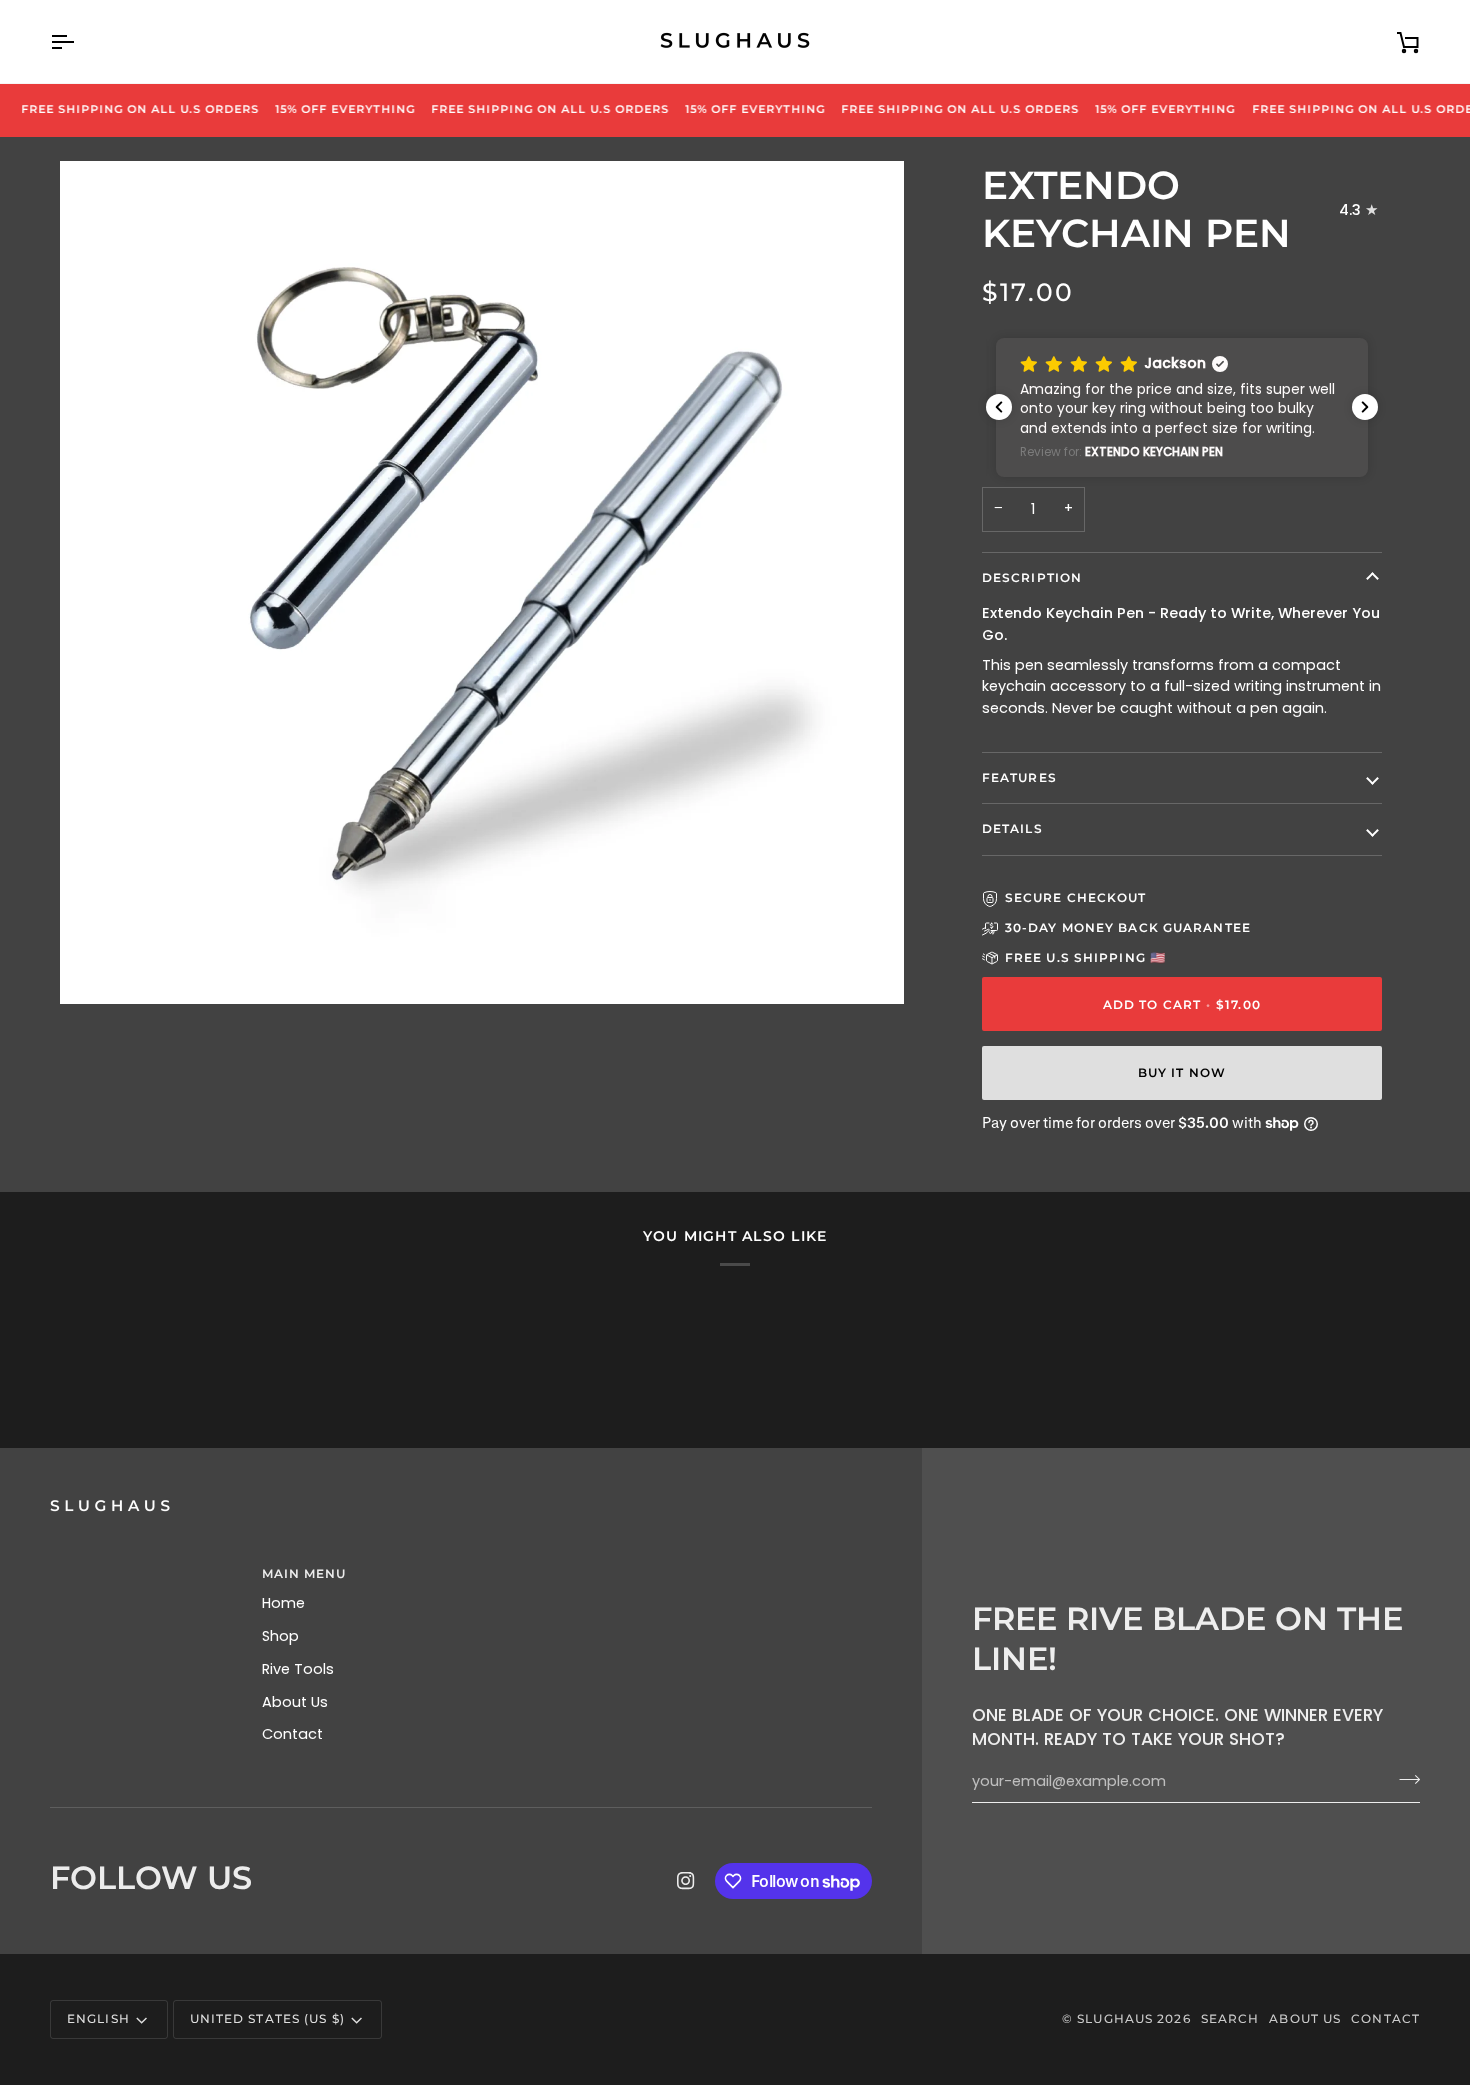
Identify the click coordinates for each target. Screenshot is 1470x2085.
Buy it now (1182, 1072)
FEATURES (1019, 777)
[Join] (1403, 1779)
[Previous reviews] (999, 407)
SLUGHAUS (1115, 2018)
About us (1305, 2018)
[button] (1182, 407)
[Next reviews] (1365, 407)
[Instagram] (686, 1881)
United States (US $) (267, 2018)
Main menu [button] (304, 1573)
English (98, 2018)
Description (1032, 577)
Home (283, 1603)
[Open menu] (80, 41)
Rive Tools (298, 1669)
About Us (295, 1702)
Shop (280, 1636)
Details (1012, 828)
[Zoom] (97, 966)
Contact (292, 1734)
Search (1230, 2018)
